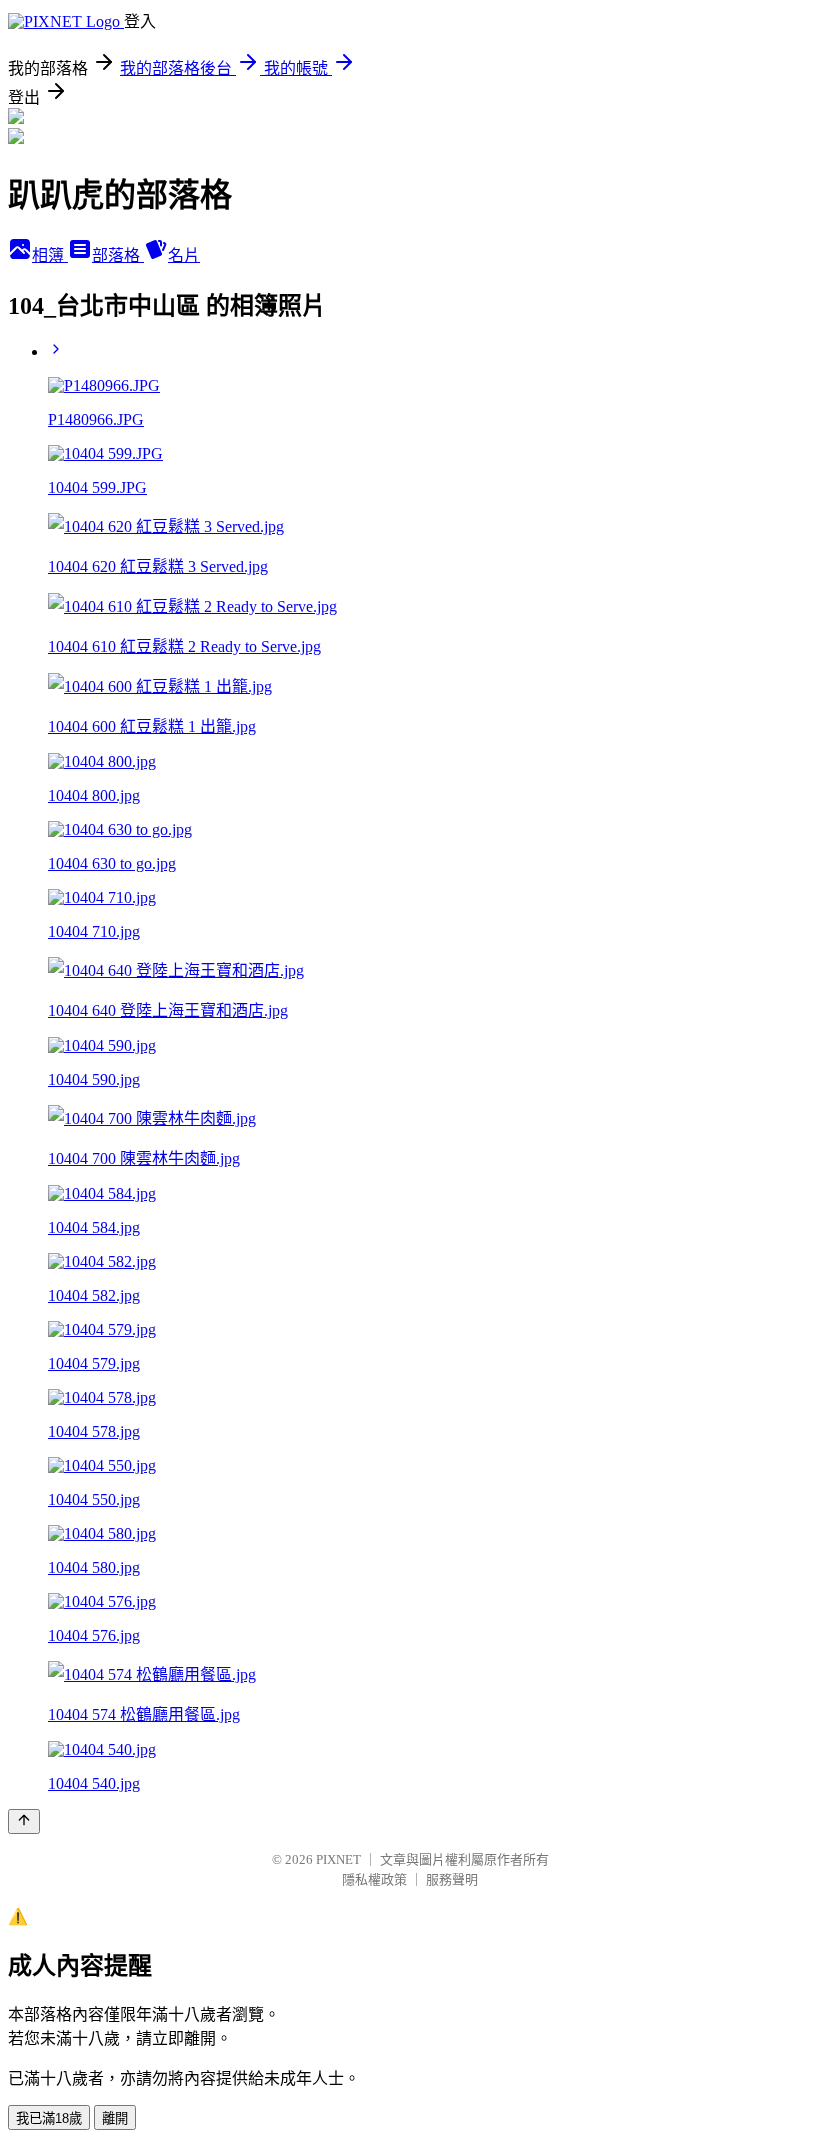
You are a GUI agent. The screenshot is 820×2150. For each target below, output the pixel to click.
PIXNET (338, 1859)
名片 (184, 255)
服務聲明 (452, 1879)
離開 (115, 2118)
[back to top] (24, 1821)
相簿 (50, 255)
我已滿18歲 (49, 2118)
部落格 (118, 255)
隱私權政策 (374, 1879)
